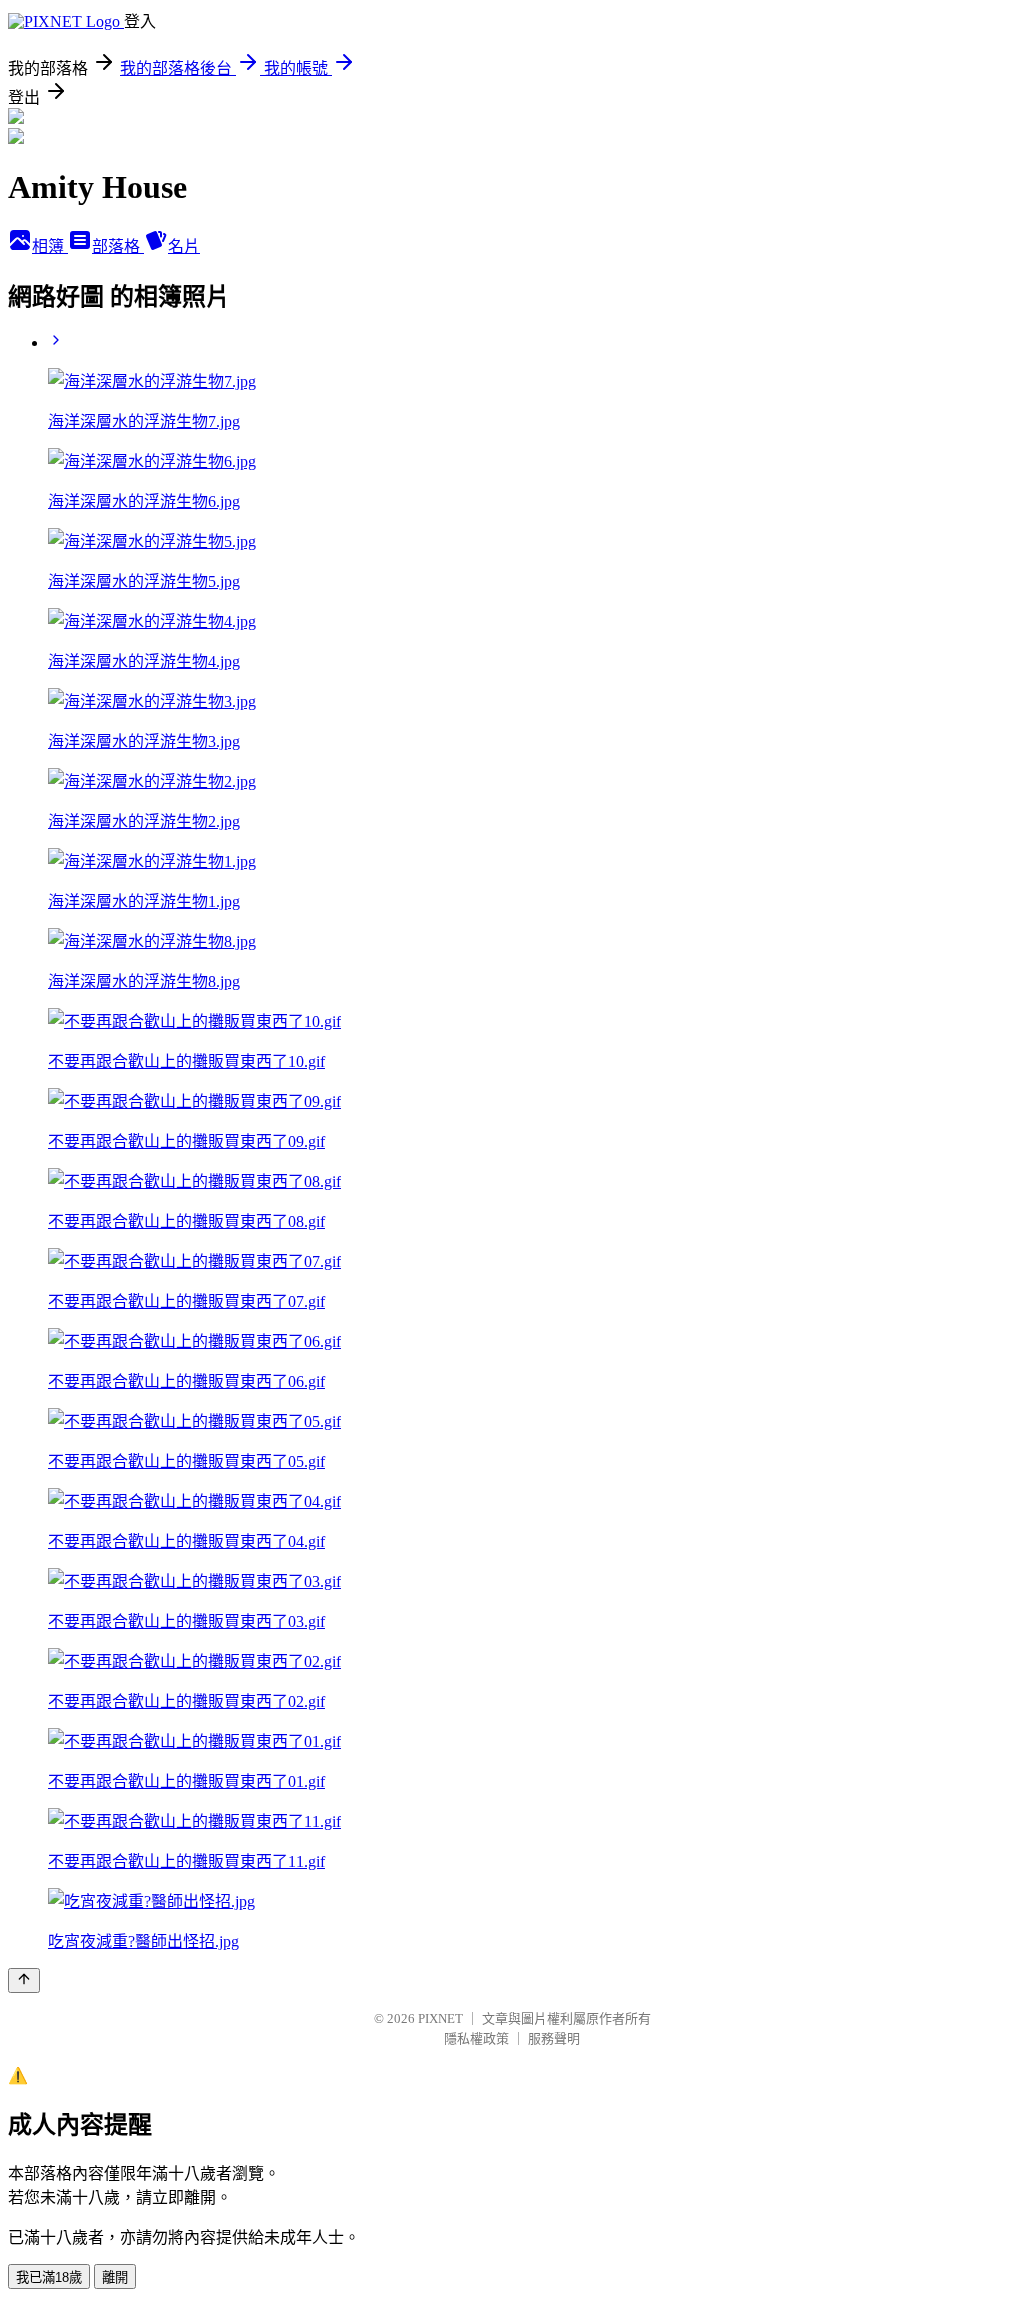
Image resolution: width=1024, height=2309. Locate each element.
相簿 (50, 246)
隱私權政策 (476, 2038)
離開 (115, 2277)
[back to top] (24, 1980)
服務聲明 (554, 2038)
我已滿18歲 (49, 2277)
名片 (184, 246)
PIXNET (440, 2018)
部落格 (118, 246)
